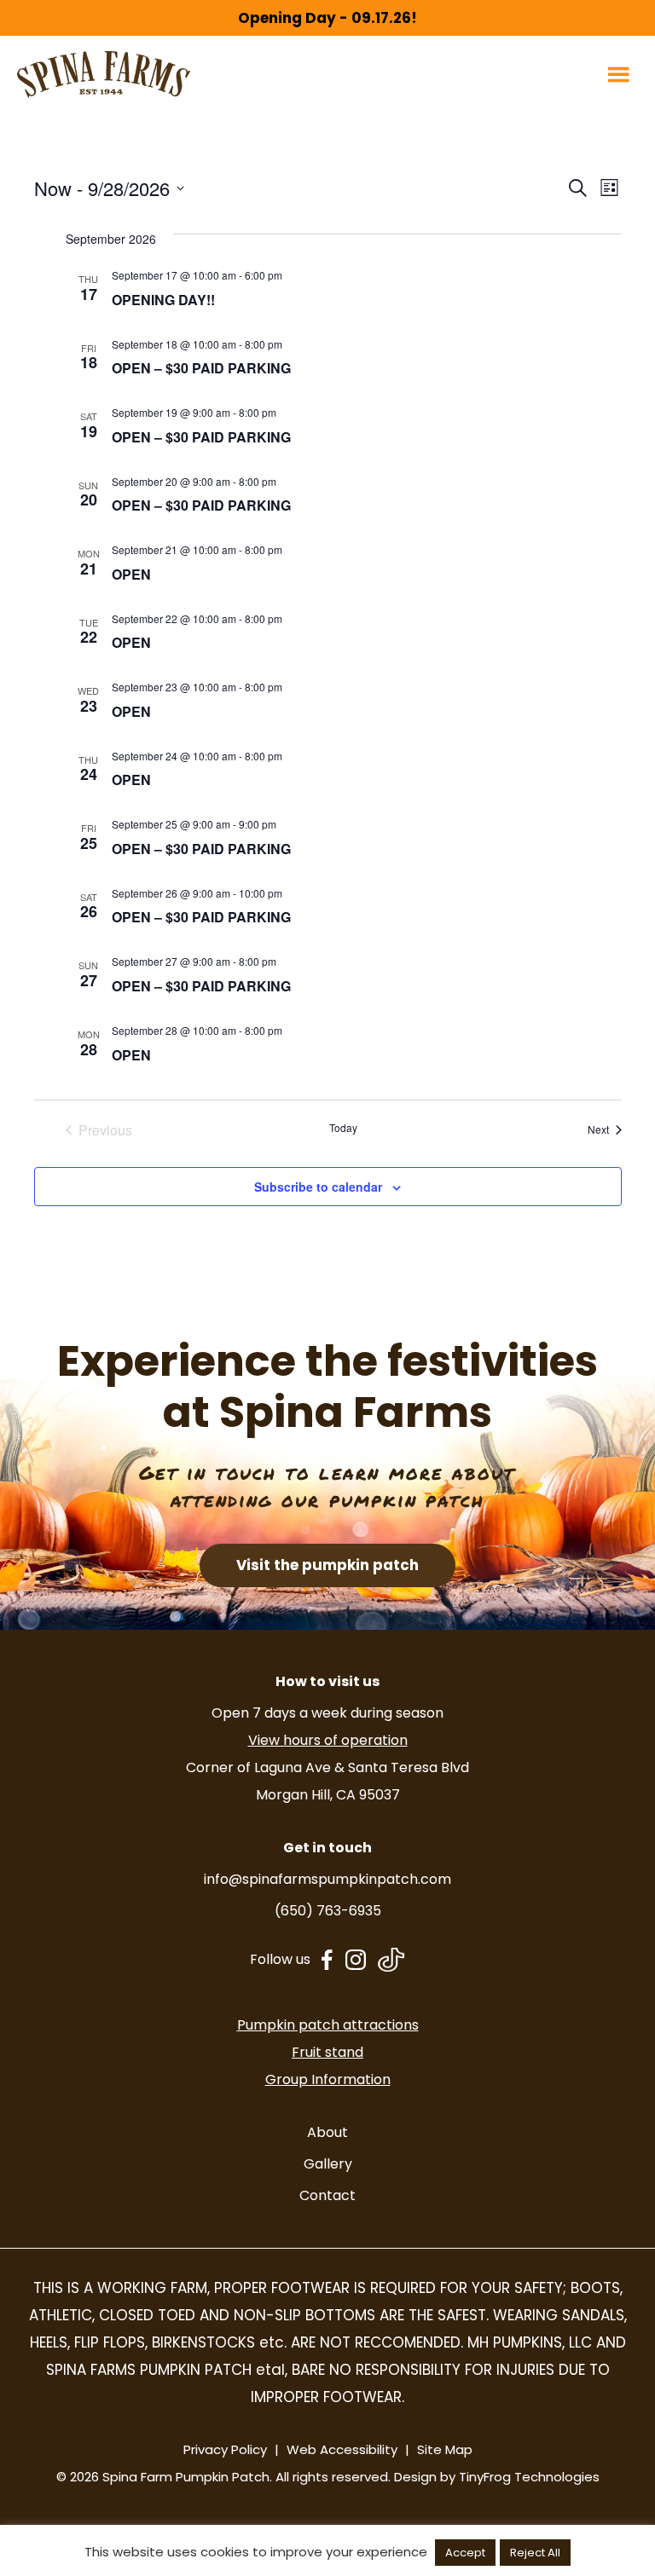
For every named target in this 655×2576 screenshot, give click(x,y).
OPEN (131, 574)
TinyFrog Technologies (529, 2477)
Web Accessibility (342, 2449)
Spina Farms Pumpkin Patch (104, 75)
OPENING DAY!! (163, 300)
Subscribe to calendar (318, 1187)
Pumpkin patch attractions (328, 2025)
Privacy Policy (225, 2449)
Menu (621, 74)
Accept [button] (465, 2553)
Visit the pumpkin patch (327, 1565)
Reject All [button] (535, 2553)
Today (343, 1128)
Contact (327, 2195)
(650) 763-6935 (328, 1911)
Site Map (445, 2449)
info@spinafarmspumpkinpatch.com (327, 1879)
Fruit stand (327, 2052)
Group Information (328, 2079)
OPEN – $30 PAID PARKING (201, 368)
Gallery (328, 2164)
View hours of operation (328, 1740)
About (327, 2132)
